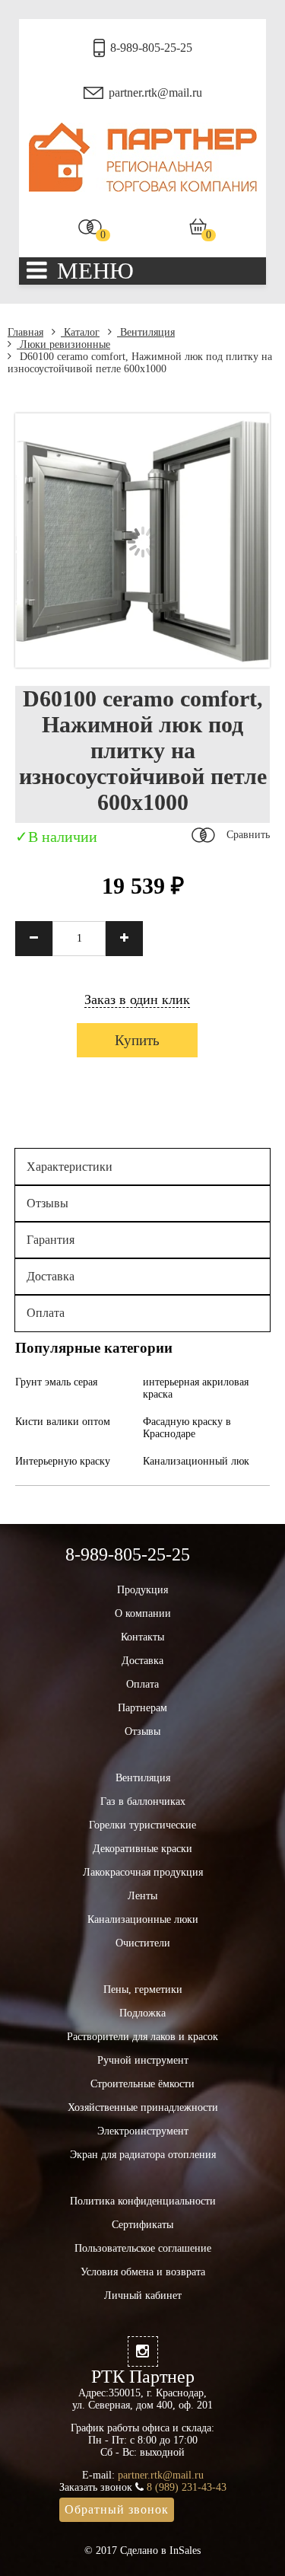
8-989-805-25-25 (151, 48)
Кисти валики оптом (63, 1422)
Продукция (142, 1590)
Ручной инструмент (143, 2060)
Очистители (143, 1943)
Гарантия (51, 1240)
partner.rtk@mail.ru (155, 92)
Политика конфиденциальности (143, 2201)
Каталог (80, 332)
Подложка (142, 2013)
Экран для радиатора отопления (143, 2155)
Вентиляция (146, 332)
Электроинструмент (143, 2131)
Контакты (142, 1637)
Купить (137, 1040)
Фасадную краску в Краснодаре (187, 1428)
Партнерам (142, 1708)
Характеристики (70, 1167)
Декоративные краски (142, 1849)
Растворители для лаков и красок (142, 2037)
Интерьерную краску (63, 1461)
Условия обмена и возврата (143, 2272)
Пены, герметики (143, 1989)
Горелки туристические (142, 1825)
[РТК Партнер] (143, 188)
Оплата (46, 1313)
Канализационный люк (196, 1461)
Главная (25, 332)
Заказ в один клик (137, 999)
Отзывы (47, 1203)
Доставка (51, 1276)
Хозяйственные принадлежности (143, 2107)
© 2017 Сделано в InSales (142, 2550)
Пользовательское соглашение (143, 2248)
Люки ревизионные (63, 344)
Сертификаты (142, 2225)
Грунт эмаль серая (56, 1382)
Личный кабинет (143, 2295)
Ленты (142, 1896)
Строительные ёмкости (142, 2084)
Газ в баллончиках (143, 1801)
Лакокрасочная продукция (143, 1872)
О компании (143, 1613)
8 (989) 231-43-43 (187, 2487)
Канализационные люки (143, 1919)
